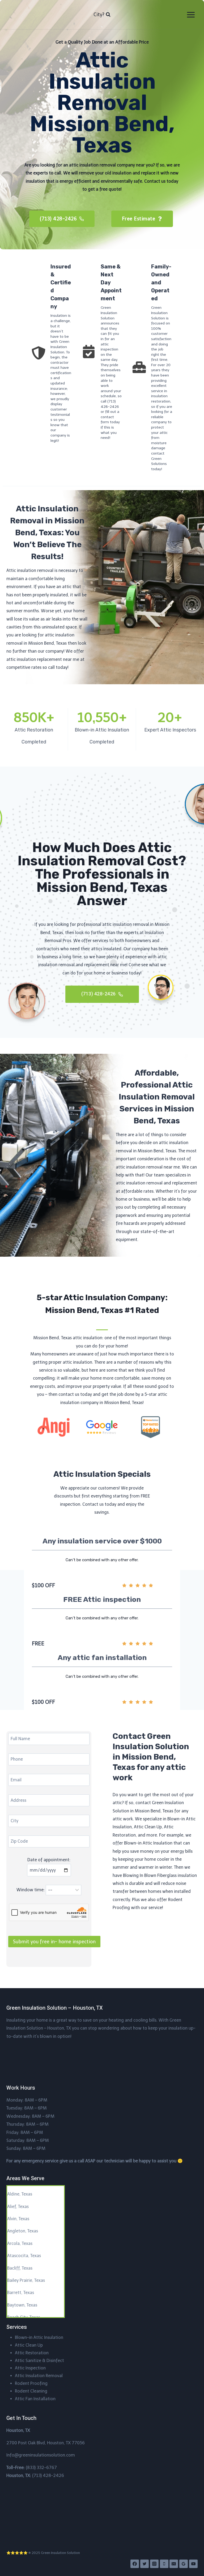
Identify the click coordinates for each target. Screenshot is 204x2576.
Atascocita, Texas (24, 2256)
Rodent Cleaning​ (31, 2391)
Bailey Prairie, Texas (26, 2280)
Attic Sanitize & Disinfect (39, 2361)
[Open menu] (191, 15)
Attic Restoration (32, 2353)
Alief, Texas (18, 2207)
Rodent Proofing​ (31, 2383)
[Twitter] (144, 2564)
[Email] (174, 2564)
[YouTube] (193, 2564)
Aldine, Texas (20, 2194)
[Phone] (164, 2564)
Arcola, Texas (20, 2243)
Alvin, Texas (18, 2219)
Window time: (31, 1890)
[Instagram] (154, 2564)
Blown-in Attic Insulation (39, 2337)
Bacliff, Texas (20, 2268)
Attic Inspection (30, 2368)
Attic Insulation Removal (39, 2376)
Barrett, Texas (21, 2293)
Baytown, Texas (22, 2305)
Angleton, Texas (23, 2231)
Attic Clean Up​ (29, 2345)
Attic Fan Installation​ (35, 2399)
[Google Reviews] (184, 2564)
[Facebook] (135, 2564)
